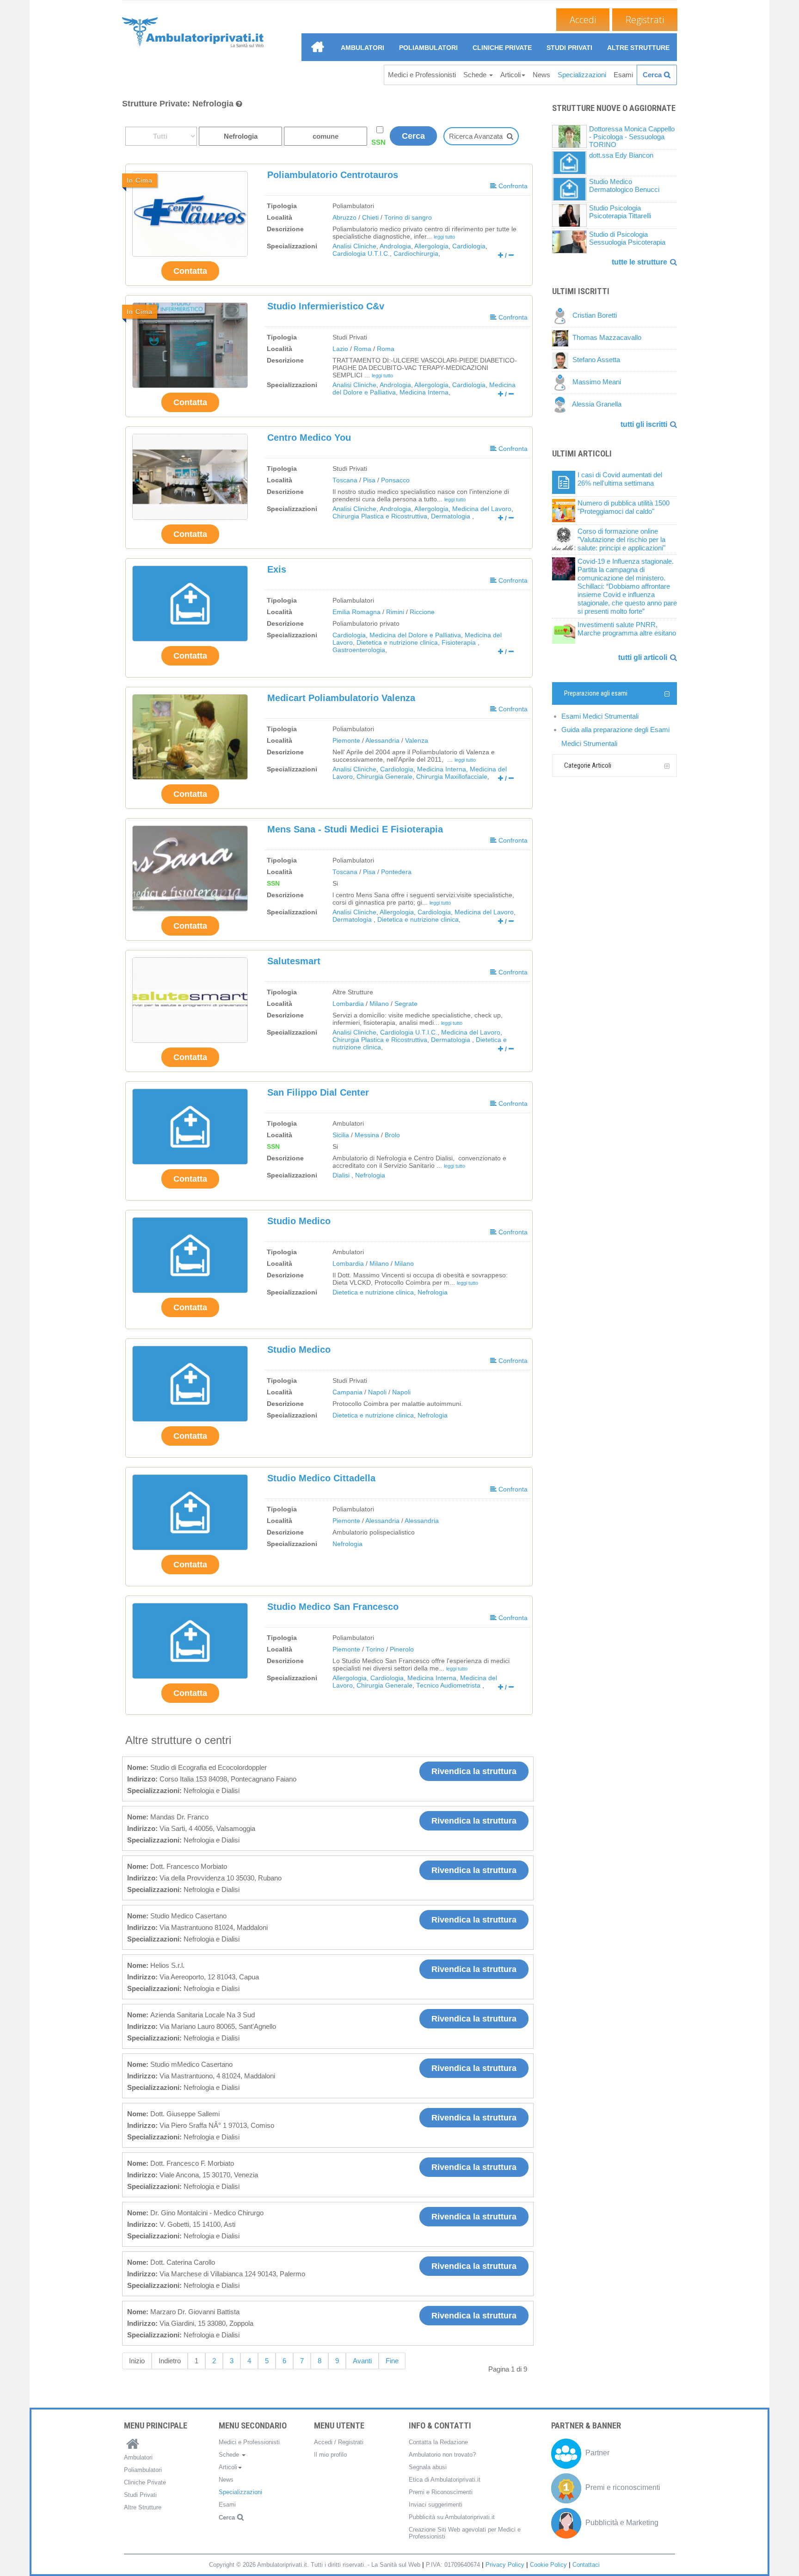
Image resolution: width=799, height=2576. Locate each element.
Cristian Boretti (595, 316)
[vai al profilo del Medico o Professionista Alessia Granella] (562, 404)
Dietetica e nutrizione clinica (397, 643)
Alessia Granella (597, 404)
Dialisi (342, 1175)
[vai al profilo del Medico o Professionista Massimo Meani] (562, 382)
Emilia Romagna (356, 612)
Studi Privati (569, 48)
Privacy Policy (505, 2565)
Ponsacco (395, 480)
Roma (363, 349)
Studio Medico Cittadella (321, 1478)
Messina (367, 1135)
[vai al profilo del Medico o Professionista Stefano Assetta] (562, 360)
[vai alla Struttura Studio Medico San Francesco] (190, 1641)
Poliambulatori (428, 48)
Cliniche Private (502, 48)
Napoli (377, 1392)
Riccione (422, 612)
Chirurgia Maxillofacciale (452, 777)
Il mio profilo (330, 2455)
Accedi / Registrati (339, 2442)
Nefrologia (370, 1175)
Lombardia (348, 1004)
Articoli (510, 75)
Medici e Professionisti (422, 75)
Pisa (369, 480)
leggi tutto (444, 237)
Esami (623, 75)
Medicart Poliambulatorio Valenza (341, 698)
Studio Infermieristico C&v (326, 306)
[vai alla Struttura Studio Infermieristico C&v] (190, 345)
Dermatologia (452, 516)
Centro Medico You (309, 438)
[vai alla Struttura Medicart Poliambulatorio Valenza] (190, 737)
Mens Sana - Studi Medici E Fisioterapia (355, 829)
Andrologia (395, 246)
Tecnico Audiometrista (449, 1685)
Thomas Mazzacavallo (607, 338)
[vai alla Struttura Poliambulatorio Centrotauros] (190, 214)
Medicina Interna (424, 392)
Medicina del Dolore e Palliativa (415, 635)
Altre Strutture (638, 48)
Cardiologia (469, 246)
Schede (476, 75)
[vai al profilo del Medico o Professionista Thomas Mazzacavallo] (562, 338)
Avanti (362, 2361)
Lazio (340, 349)
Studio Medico (299, 1221)
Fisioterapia (460, 643)
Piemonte (346, 741)
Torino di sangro (408, 218)
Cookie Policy (548, 2565)
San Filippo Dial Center (318, 1092)
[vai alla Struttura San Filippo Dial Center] (190, 1127)
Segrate (406, 1004)
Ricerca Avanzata (476, 136)
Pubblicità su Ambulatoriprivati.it (452, 2517)
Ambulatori (363, 48)
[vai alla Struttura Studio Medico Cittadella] (190, 1512)
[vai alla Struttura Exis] (190, 604)
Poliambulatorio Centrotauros (333, 175)
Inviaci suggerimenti (436, 2505)
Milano (379, 1004)
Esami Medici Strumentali (600, 716)
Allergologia (431, 246)
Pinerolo (402, 1649)
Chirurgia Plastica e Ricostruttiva (380, 516)
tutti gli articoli (643, 657)
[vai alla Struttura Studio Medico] (190, 1255)
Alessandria (382, 741)
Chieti (370, 218)
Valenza (417, 741)
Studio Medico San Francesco (333, 1607)
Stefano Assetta (596, 360)
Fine (392, 2361)
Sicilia (341, 1135)
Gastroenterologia (359, 650)
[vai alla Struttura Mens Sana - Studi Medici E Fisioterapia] (190, 868)
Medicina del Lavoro (482, 509)
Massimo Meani (597, 382)
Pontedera (396, 872)
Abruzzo (344, 218)
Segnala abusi (428, 2467)
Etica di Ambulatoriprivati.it (445, 2480)
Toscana (345, 480)
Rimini (395, 612)
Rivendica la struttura (474, 1771)
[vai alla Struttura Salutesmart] (190, 1000)
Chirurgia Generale (384, 777)
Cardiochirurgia (416, 254)
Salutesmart (294, 961)
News (541, 75)
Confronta (512, 186)
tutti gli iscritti (644, 424)
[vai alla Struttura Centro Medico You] (190, 477)
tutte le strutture (639, 262)
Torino (375, 1649)
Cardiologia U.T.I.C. (361, 254)
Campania (347, 1392)
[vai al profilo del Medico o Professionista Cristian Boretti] (562, 316)
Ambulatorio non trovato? (442, 2455)
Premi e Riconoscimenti (441, 2492)
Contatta (190, 271)
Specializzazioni (582, 75)
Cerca (652, 75)
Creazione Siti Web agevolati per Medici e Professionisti (465, 2533)
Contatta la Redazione (438, 2442)
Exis (277, 569)
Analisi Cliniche (354, 246)
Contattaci (586, 2565)
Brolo (392, 1135)
